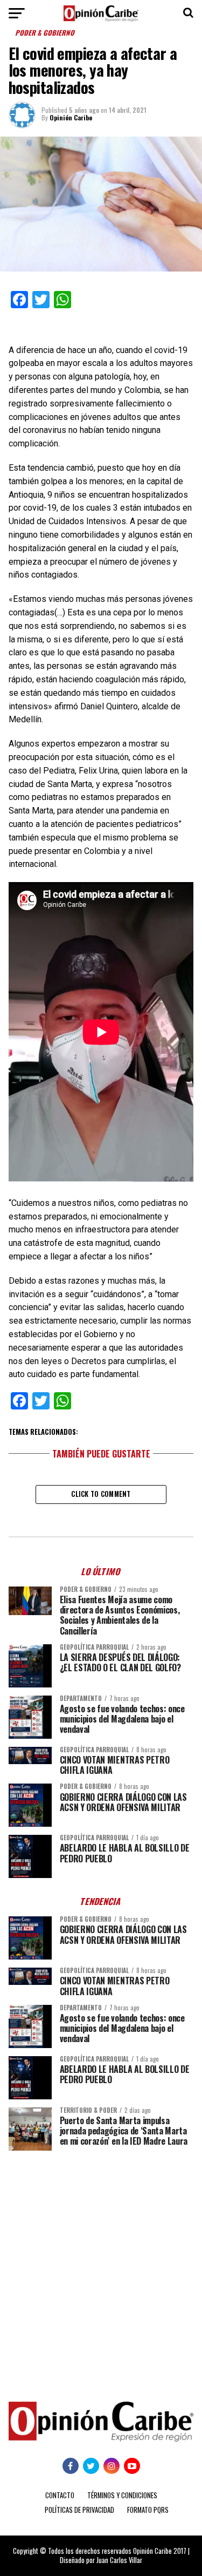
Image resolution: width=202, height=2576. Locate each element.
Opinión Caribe (71, 117)
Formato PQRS (148, 2510)
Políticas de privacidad (79, 2510)
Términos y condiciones (122, 2495)
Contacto (60, 2495)
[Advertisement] (101, 2268)
